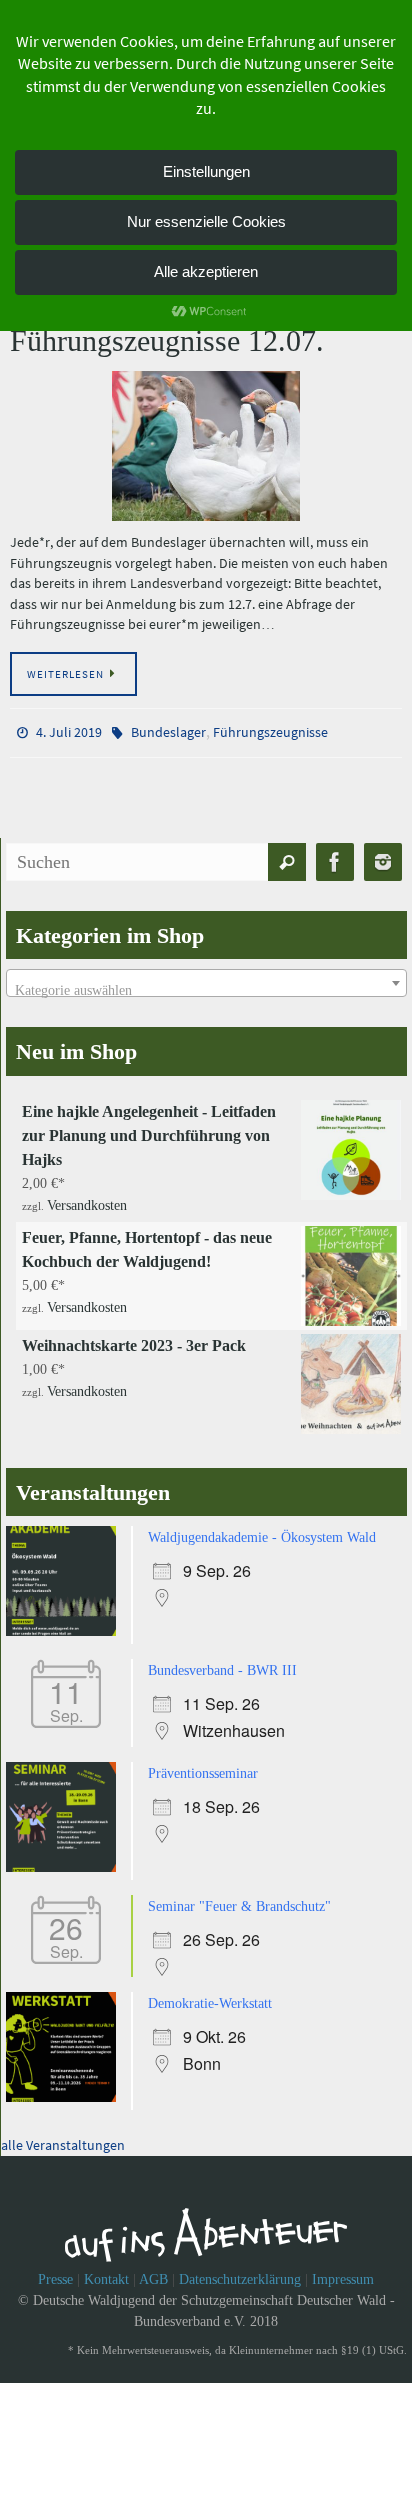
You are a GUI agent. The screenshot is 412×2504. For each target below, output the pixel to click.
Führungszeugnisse (270, 731)
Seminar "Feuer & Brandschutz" (239, 1892)
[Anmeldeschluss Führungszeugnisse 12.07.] (206, 446)
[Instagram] (383, 857)
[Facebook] (335, 857)
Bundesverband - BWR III (222, 1660)
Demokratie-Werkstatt (210, 1987)
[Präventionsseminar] (66, 1855)
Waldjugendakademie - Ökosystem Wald (262, 1529)
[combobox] (206, 979)
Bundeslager (168, 731)
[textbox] (206, 987)
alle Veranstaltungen (63, 2127)
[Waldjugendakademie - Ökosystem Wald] (66, 1623)
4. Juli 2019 (69, 731)
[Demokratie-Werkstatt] (66, 2081)
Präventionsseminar (203, 1761)
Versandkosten (87, 1198)
